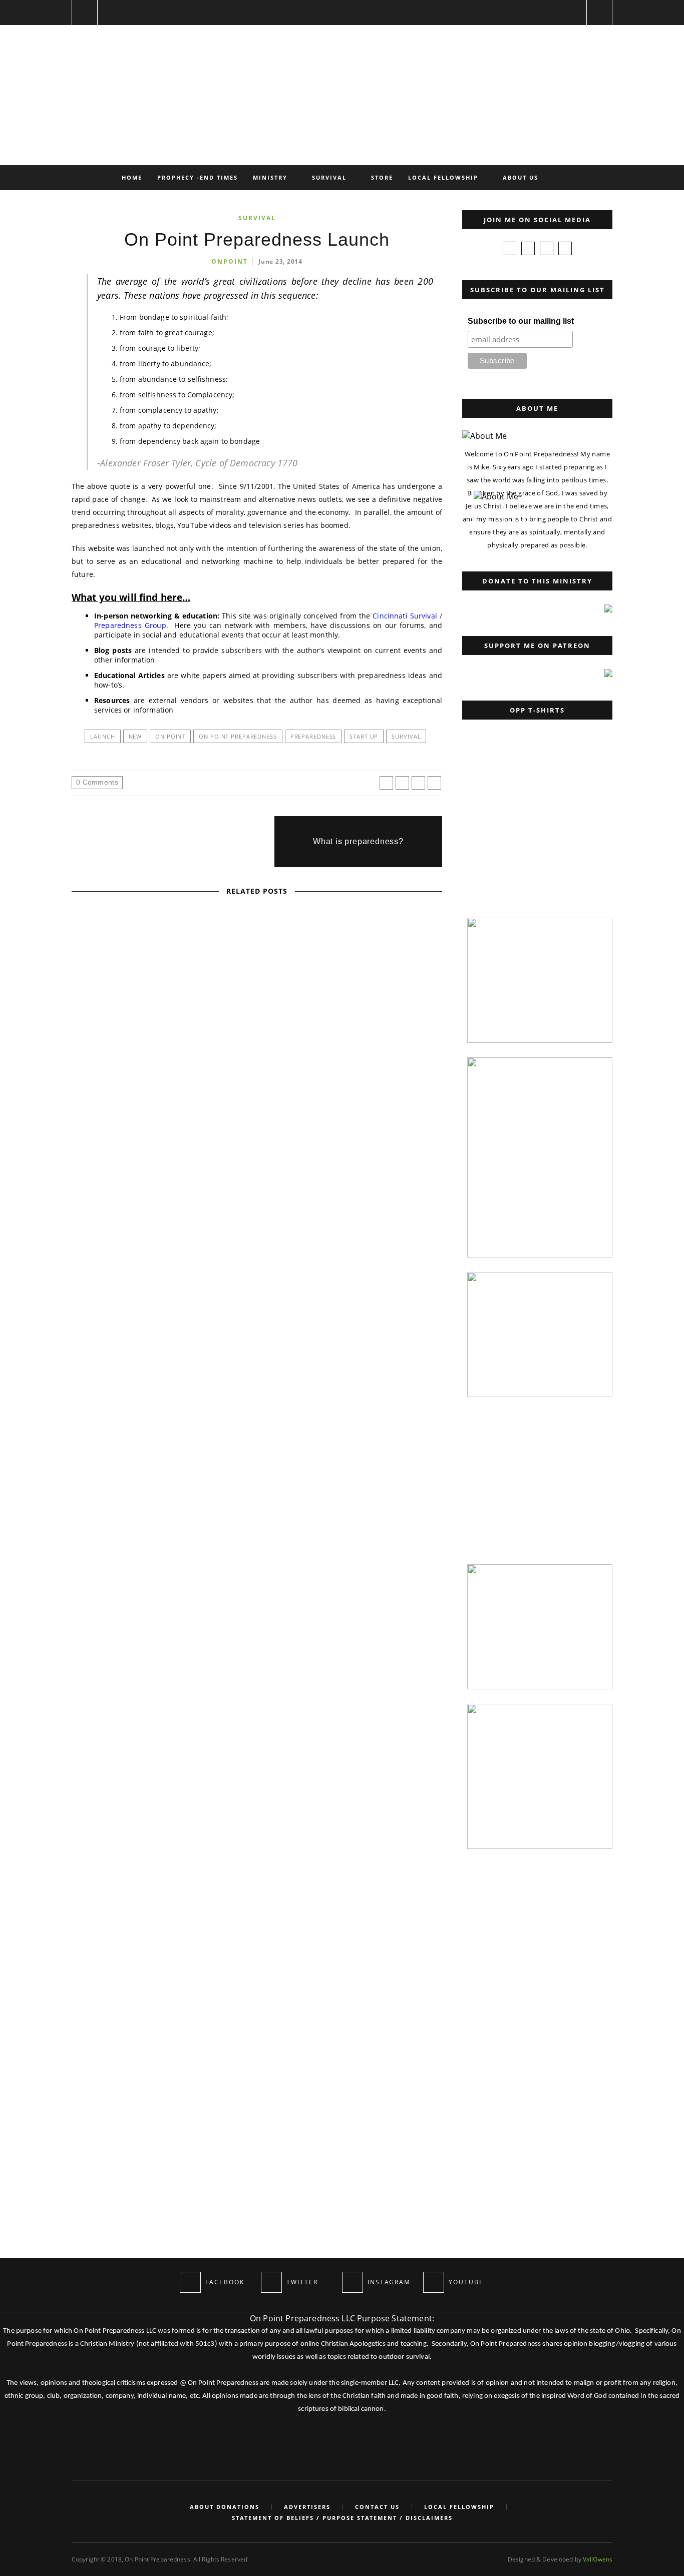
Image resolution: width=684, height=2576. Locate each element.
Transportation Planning (258, 1522)
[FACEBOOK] (190, 2282)
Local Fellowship (443, 177)
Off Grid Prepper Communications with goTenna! (257, 1405)
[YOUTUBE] (434, 2282)
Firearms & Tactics (197, 1131)
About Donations (225, 2507)
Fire (219, 1261)
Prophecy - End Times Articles (256, 1001)
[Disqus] (257, 1841)
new (135, 736)
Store (382, 177)
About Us (521, 177)
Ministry (270, 177)
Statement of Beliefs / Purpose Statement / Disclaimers (342, 2518)
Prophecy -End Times (198, 177)
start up (364, 736)
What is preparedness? (358, 841)
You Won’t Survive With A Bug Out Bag (92, 1625)
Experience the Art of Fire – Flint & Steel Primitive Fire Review (257, 1275)
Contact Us (377, 2507)
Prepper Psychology (275, 1131)
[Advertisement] (535, 840)
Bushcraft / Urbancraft (94, 1540)
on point (170, 736)
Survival (329, 177)
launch (102, 736)
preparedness (313, 736)
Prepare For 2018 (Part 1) (257, 1015)
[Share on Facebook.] (386, 783)
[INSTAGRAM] (353, 2282)
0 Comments (97, 782)
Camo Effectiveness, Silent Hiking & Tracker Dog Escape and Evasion (257, 1535)
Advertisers (307, 2507)
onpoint (230, 261)
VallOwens (598, 2559)
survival (406, 736)
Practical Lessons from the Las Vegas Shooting (257, 1145)
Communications (219, 1392)
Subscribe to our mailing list (521, 321)
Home (132, 177)
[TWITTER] (271, 2282)
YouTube (287, 1261)
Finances (178, 1001)
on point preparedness (238, 736)
